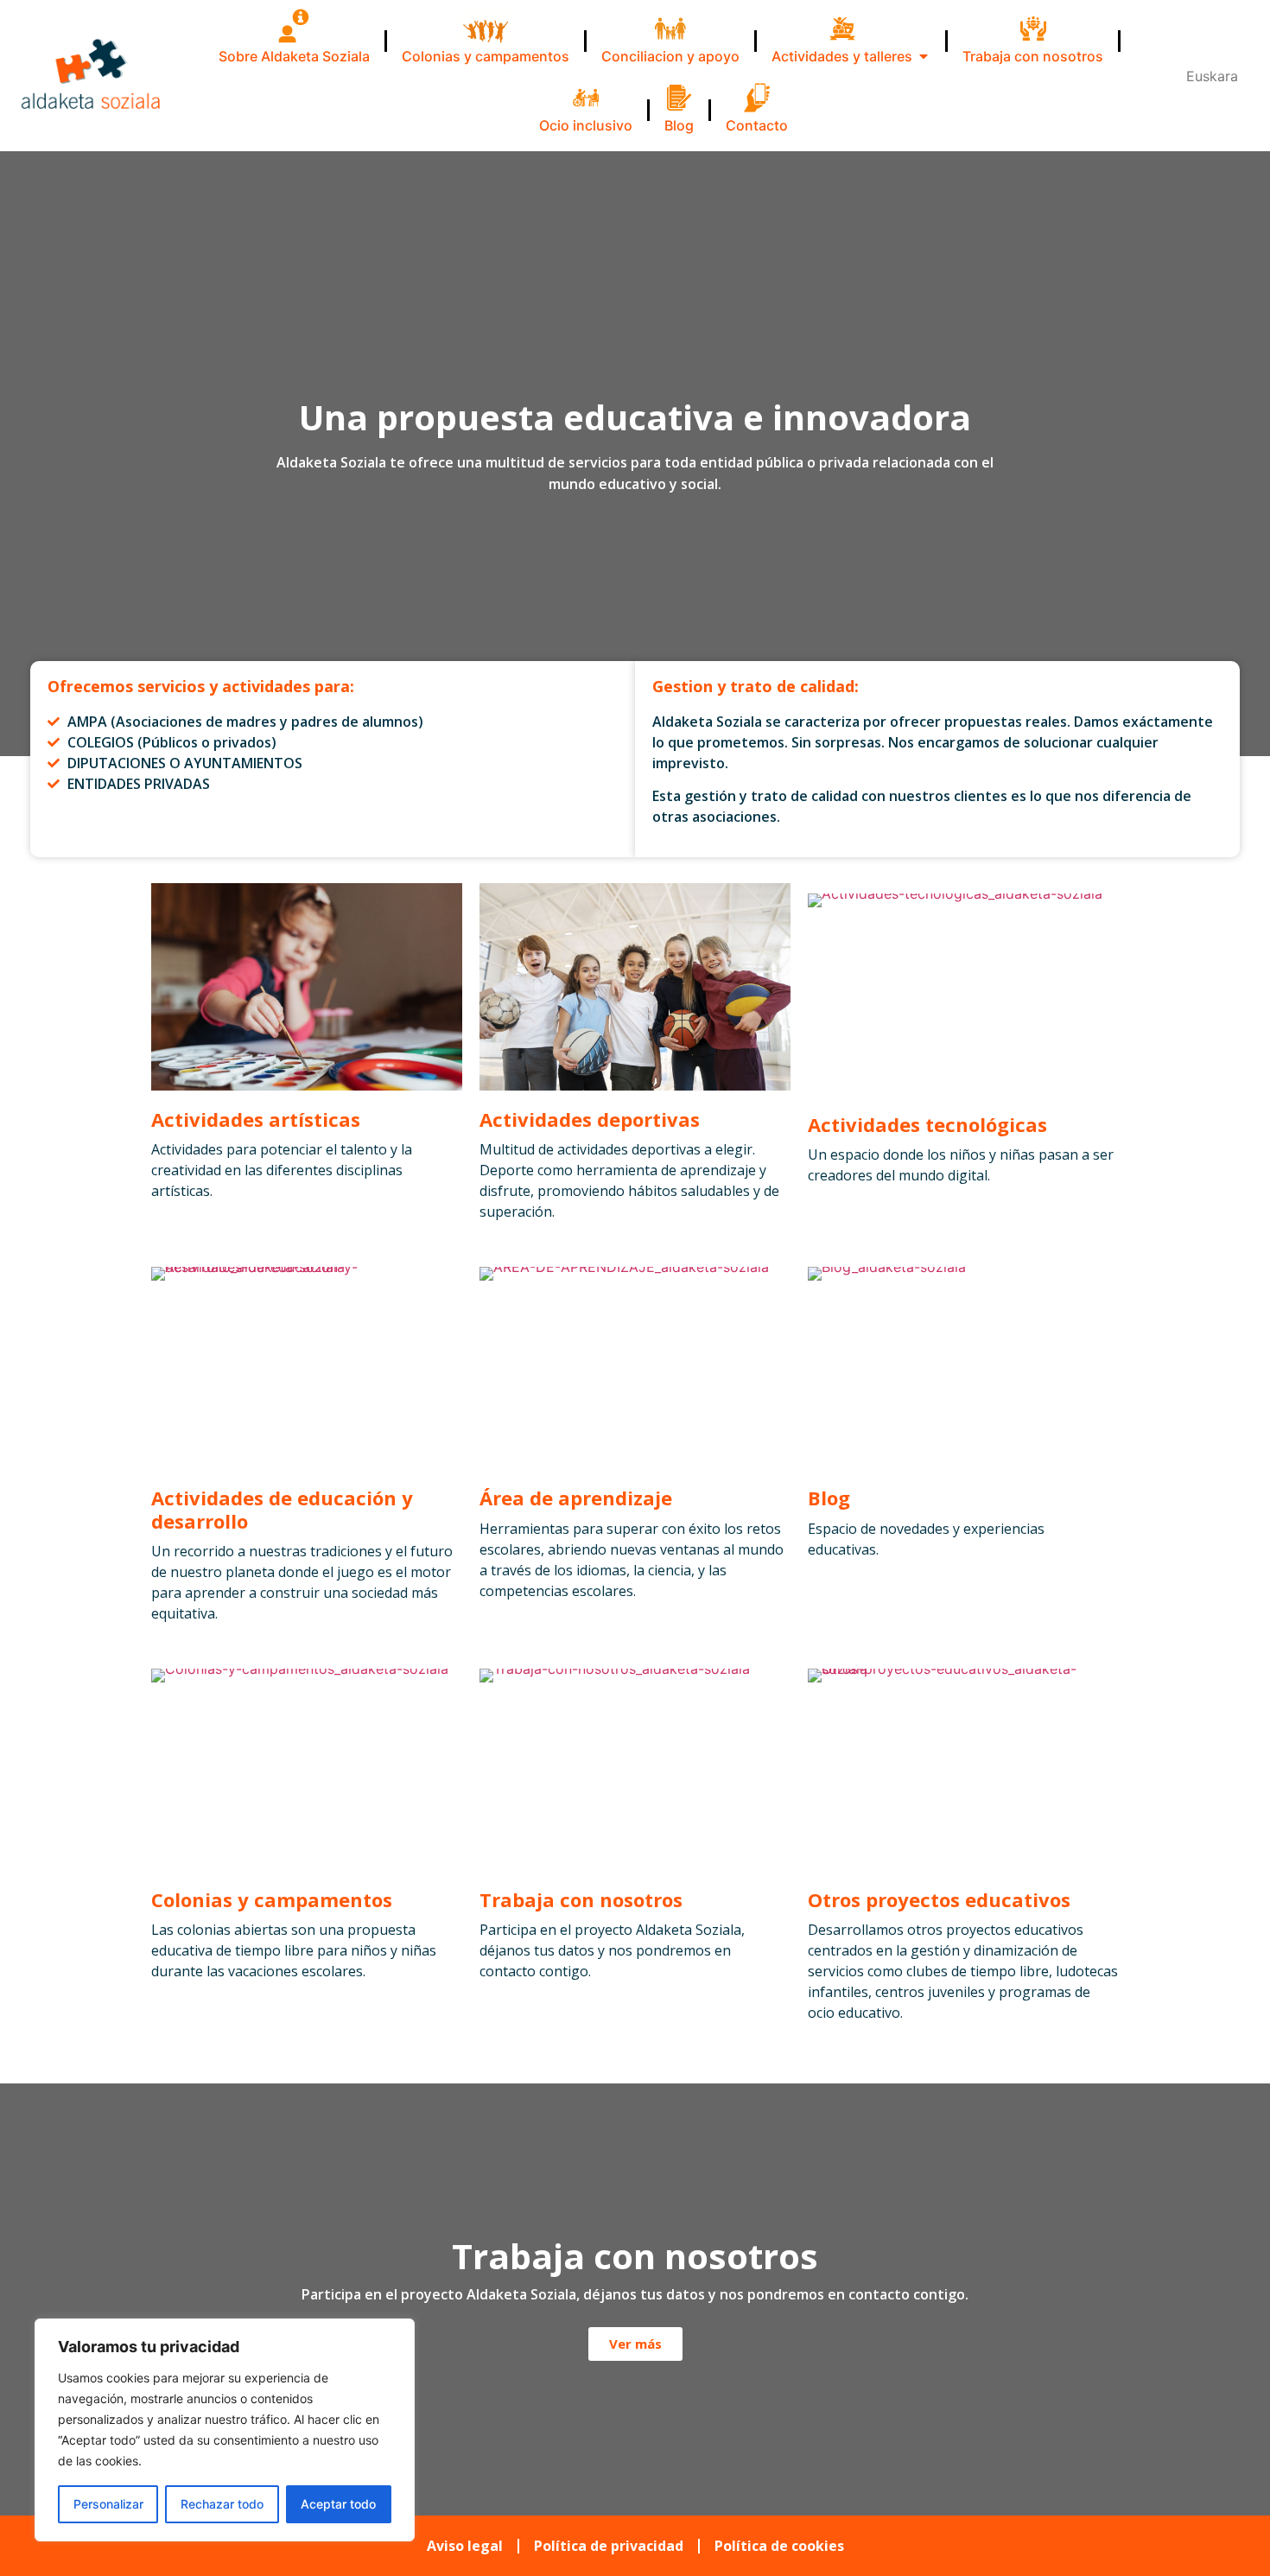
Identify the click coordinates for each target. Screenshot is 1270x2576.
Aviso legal (465, 2546)
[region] (225, 2430)
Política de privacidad (609, 2546)
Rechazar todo (222, 2504)
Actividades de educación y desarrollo (282, 1509)
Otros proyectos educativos (939, 1899)
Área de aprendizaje (576, 1498)
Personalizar (108, 2504)
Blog (829, 1498)
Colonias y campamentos (272, 1899)
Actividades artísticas (256, 1119)
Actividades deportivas (590, 1119)
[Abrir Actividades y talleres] (924, 56)
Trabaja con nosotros (581, 1899)
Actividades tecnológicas (927, 1124)
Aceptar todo (338, 2504)
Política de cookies (779, 2546)
